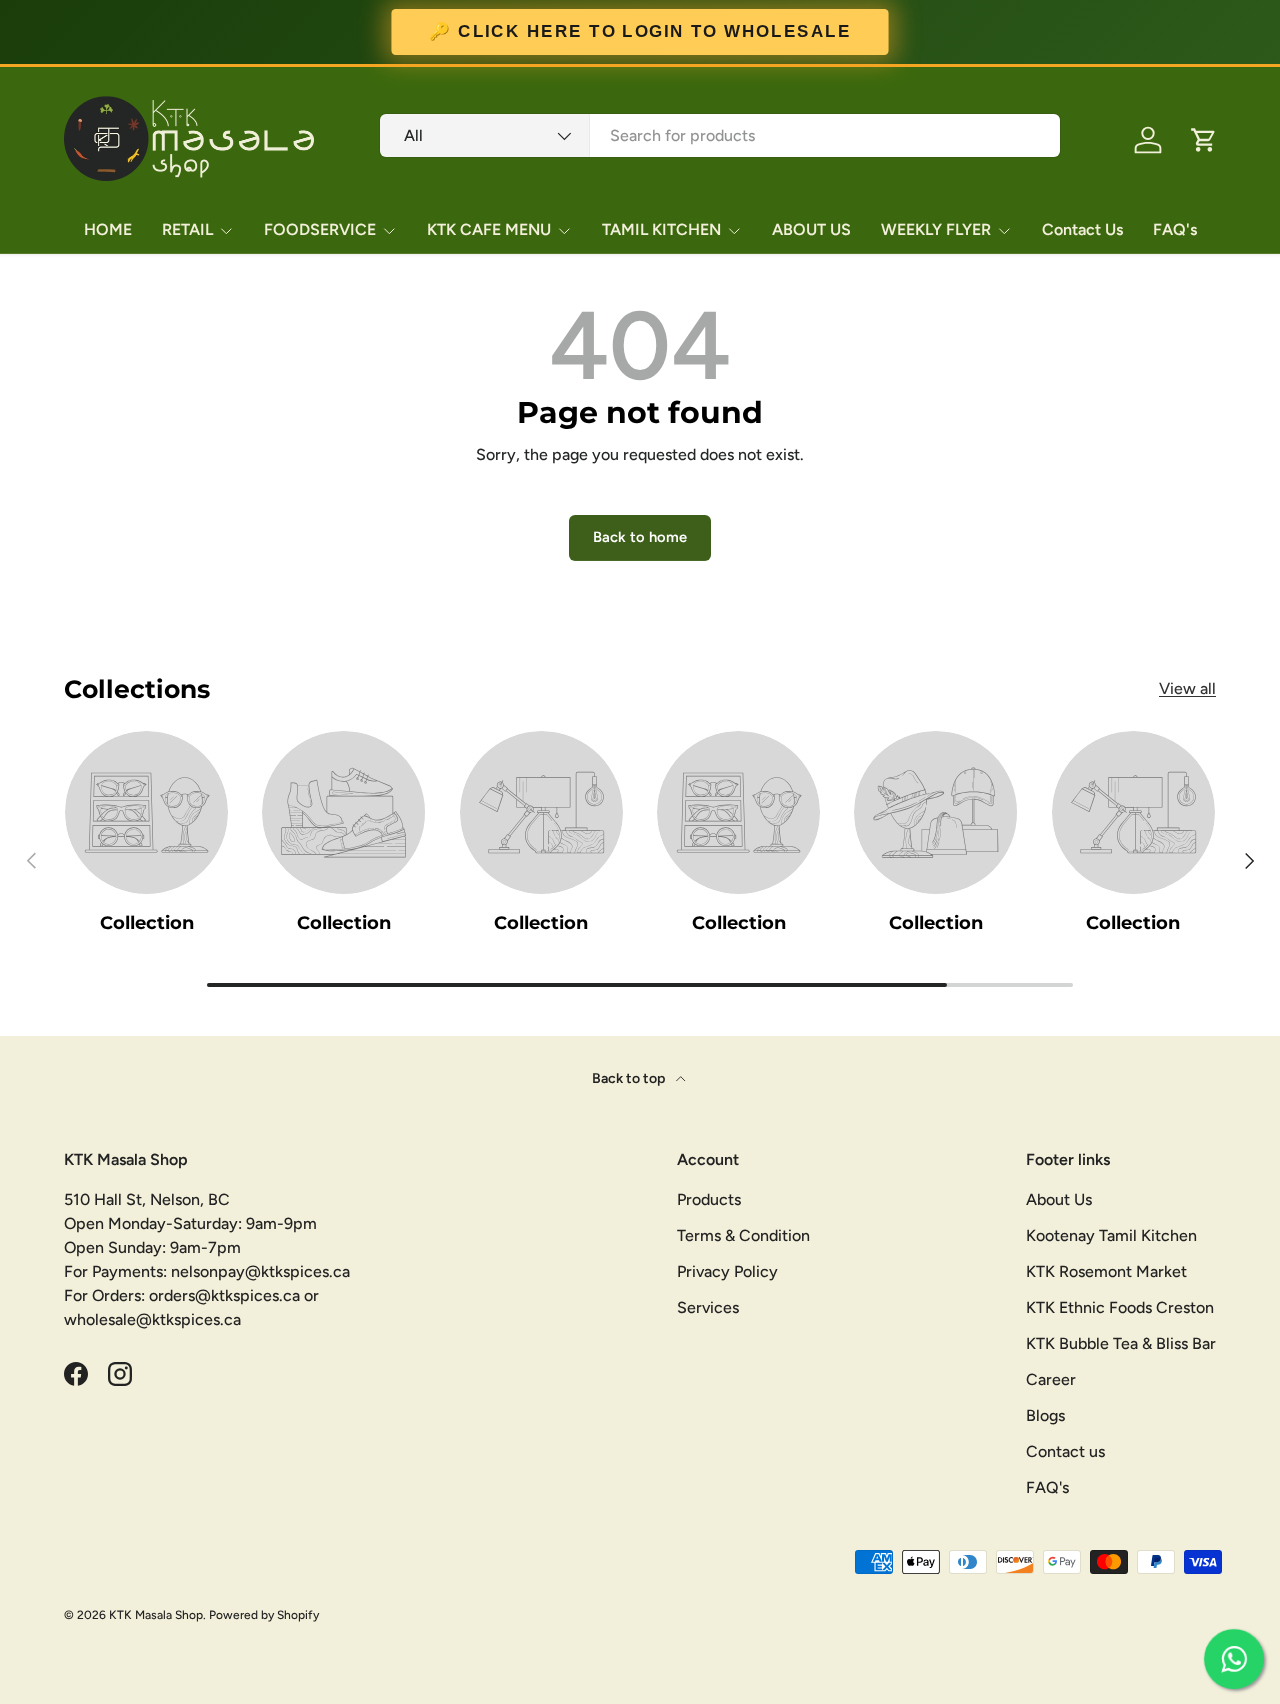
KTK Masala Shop (156, 1615)
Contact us (1065, 1451)
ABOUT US (811, 229)
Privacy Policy (727, 1271)
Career (1051, 1379)
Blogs (1045, 1415)
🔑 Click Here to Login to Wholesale (640, 32)
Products (709, 1199)
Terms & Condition (743, 1235)
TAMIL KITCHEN (661, 229)
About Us (1059, 1199)
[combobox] (720, 135)
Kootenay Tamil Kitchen (1111, 1235)
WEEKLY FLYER (936, 229)
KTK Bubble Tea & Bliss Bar (1121, 1343)
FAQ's (1175, 229)
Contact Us (1082, 229)
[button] (1204, 140)
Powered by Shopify (264, 1615)
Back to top (630, 1078)
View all (1187, 688)
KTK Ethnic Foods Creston (1120, 1307)
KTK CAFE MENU (489, 229)
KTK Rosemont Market (1106, 1271)
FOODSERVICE (320, 229)
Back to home (640, 537)
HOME (108, 229)
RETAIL (187, 229)
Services (708, 1307)
